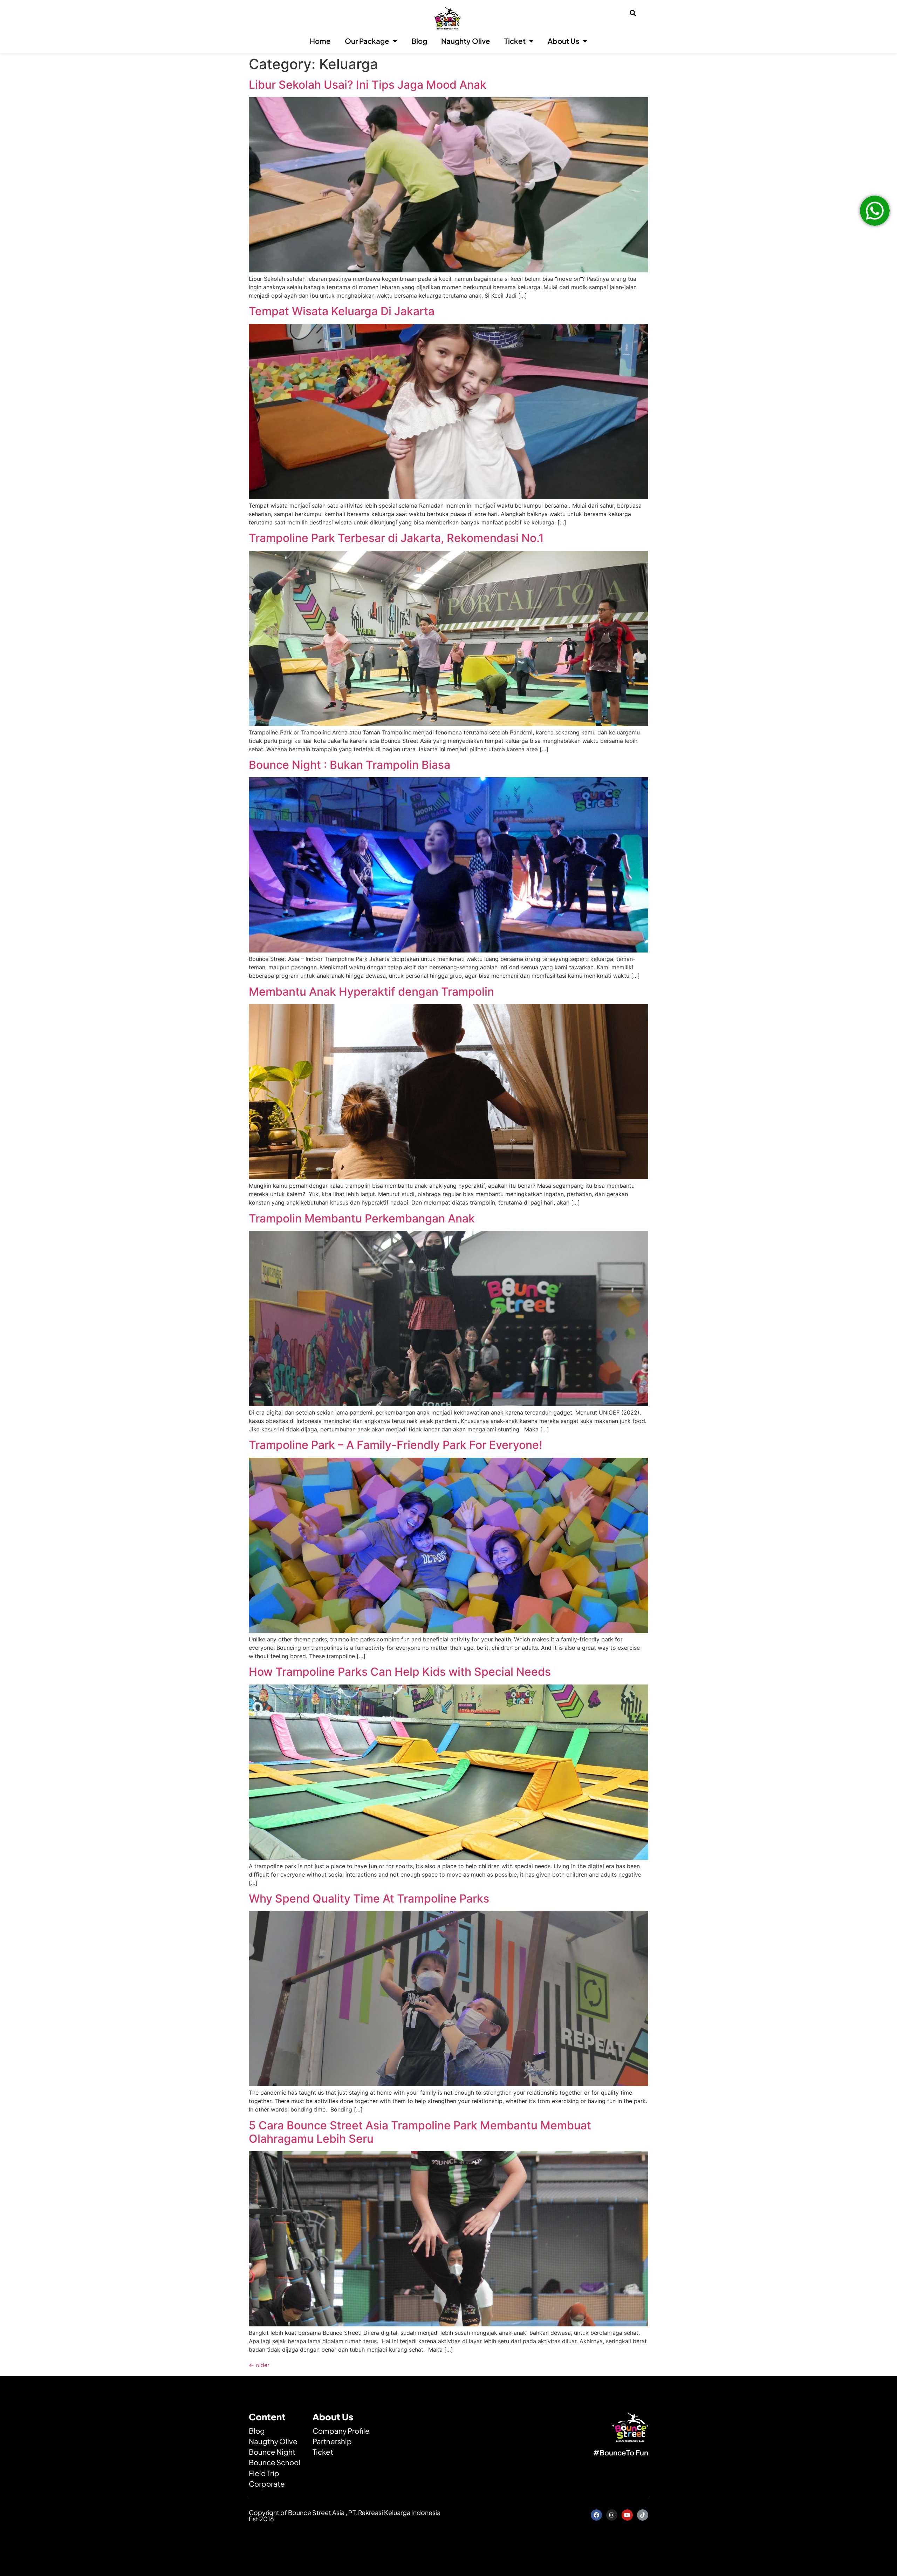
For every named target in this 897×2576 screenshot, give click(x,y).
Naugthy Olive (273, 2441)
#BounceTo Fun (621, 2453)
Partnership (332, 2441)
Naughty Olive (466, 41)
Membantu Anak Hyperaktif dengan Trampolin (371, 992)
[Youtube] (627, 2515)
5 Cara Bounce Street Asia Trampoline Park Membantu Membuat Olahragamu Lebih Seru (420, 2132)
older (259, 2365)
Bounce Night (272, 2452)
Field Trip (264, 2473)
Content (267, 2417)
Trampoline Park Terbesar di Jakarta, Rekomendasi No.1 (396, 538)
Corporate (267, 2484)
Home (320, 41)
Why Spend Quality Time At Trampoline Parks (369, 1899)
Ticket (515, 41)
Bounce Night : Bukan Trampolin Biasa (350, 765)
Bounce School (275, 2462)
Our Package (367, 41)
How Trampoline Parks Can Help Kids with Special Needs (400, 1672)
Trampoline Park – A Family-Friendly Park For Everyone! (395, 1445)
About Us (563, 41)
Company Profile (341, 2431)
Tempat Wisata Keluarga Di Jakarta (342, 311)
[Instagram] (612, 2515)
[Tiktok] (643, 2515)
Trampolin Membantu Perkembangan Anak (362, 1218)
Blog (419, 41)
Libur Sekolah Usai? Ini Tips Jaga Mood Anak (368, 85)
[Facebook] (596, 2515)
